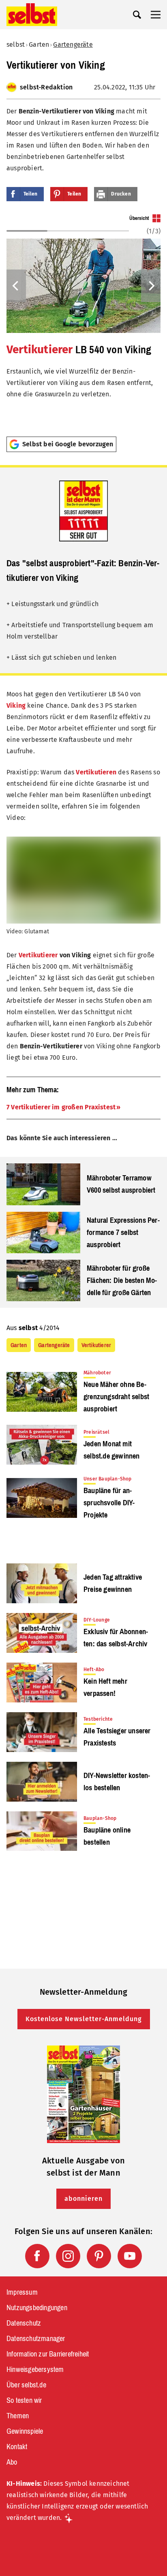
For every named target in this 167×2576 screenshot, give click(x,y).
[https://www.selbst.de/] (32, 15)
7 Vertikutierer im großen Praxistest (61, 1107)
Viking (16, 705)
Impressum (22, 2292)
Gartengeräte (73, 45)
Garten (39, 45)
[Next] (151, 286)
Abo (12, 2462)
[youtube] (130, 2256)
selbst (16, 45)
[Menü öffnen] (156, 15)
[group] (83, 322)
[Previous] (16, 286)
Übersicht (139, 218)
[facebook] (37, 2256)
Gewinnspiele (25, 2431)
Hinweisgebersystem (35, 2369)
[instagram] (68, 2256)
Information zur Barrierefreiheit (48, 2354)
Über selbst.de (26, 2385)
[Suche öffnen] (137, 15)
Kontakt (17, 2447)
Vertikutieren (96, 772)
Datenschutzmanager (36, 2339)
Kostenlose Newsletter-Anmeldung (84, 2019)
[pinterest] (99, 2256)
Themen (18, 2416)
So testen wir (24, 2400)
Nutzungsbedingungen (37, 2308)
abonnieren (83, 2199)
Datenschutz (24, 2323)
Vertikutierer (40, 349)
